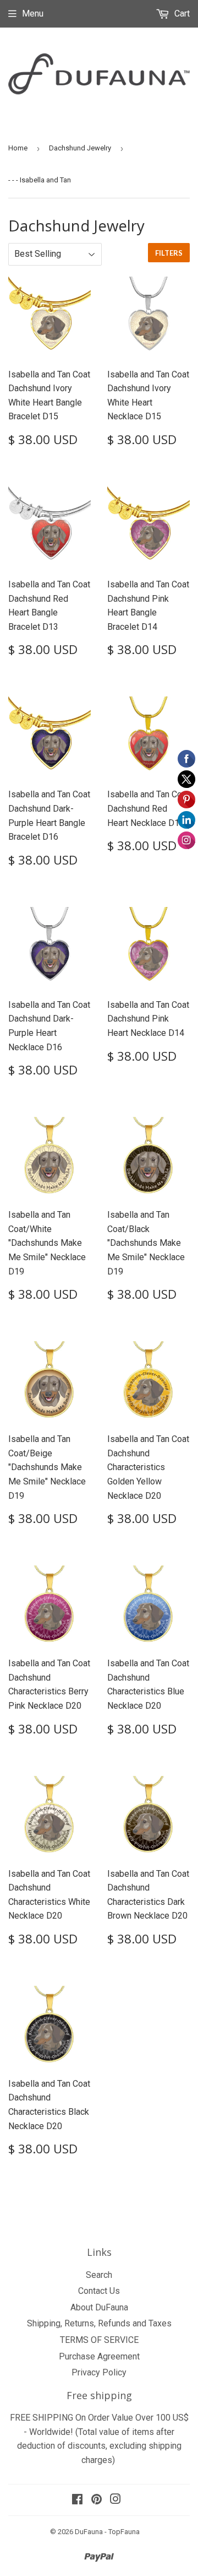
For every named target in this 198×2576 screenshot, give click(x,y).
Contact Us (99, 2291)
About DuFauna (99, 2307)
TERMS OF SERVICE (99, 2340)
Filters (169, 253)
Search (99, 2275)
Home (18, 148)
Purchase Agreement (99, 2356)
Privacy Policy (99, 2372)
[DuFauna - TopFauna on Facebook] (77, 2500)
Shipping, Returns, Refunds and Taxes (99, 2323)
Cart (181, 13)
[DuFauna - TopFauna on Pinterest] (97, 2500)
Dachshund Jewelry (80, 148)
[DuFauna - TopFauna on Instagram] (116, 2500)
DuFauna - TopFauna (107, 2532)
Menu (33, 13)
